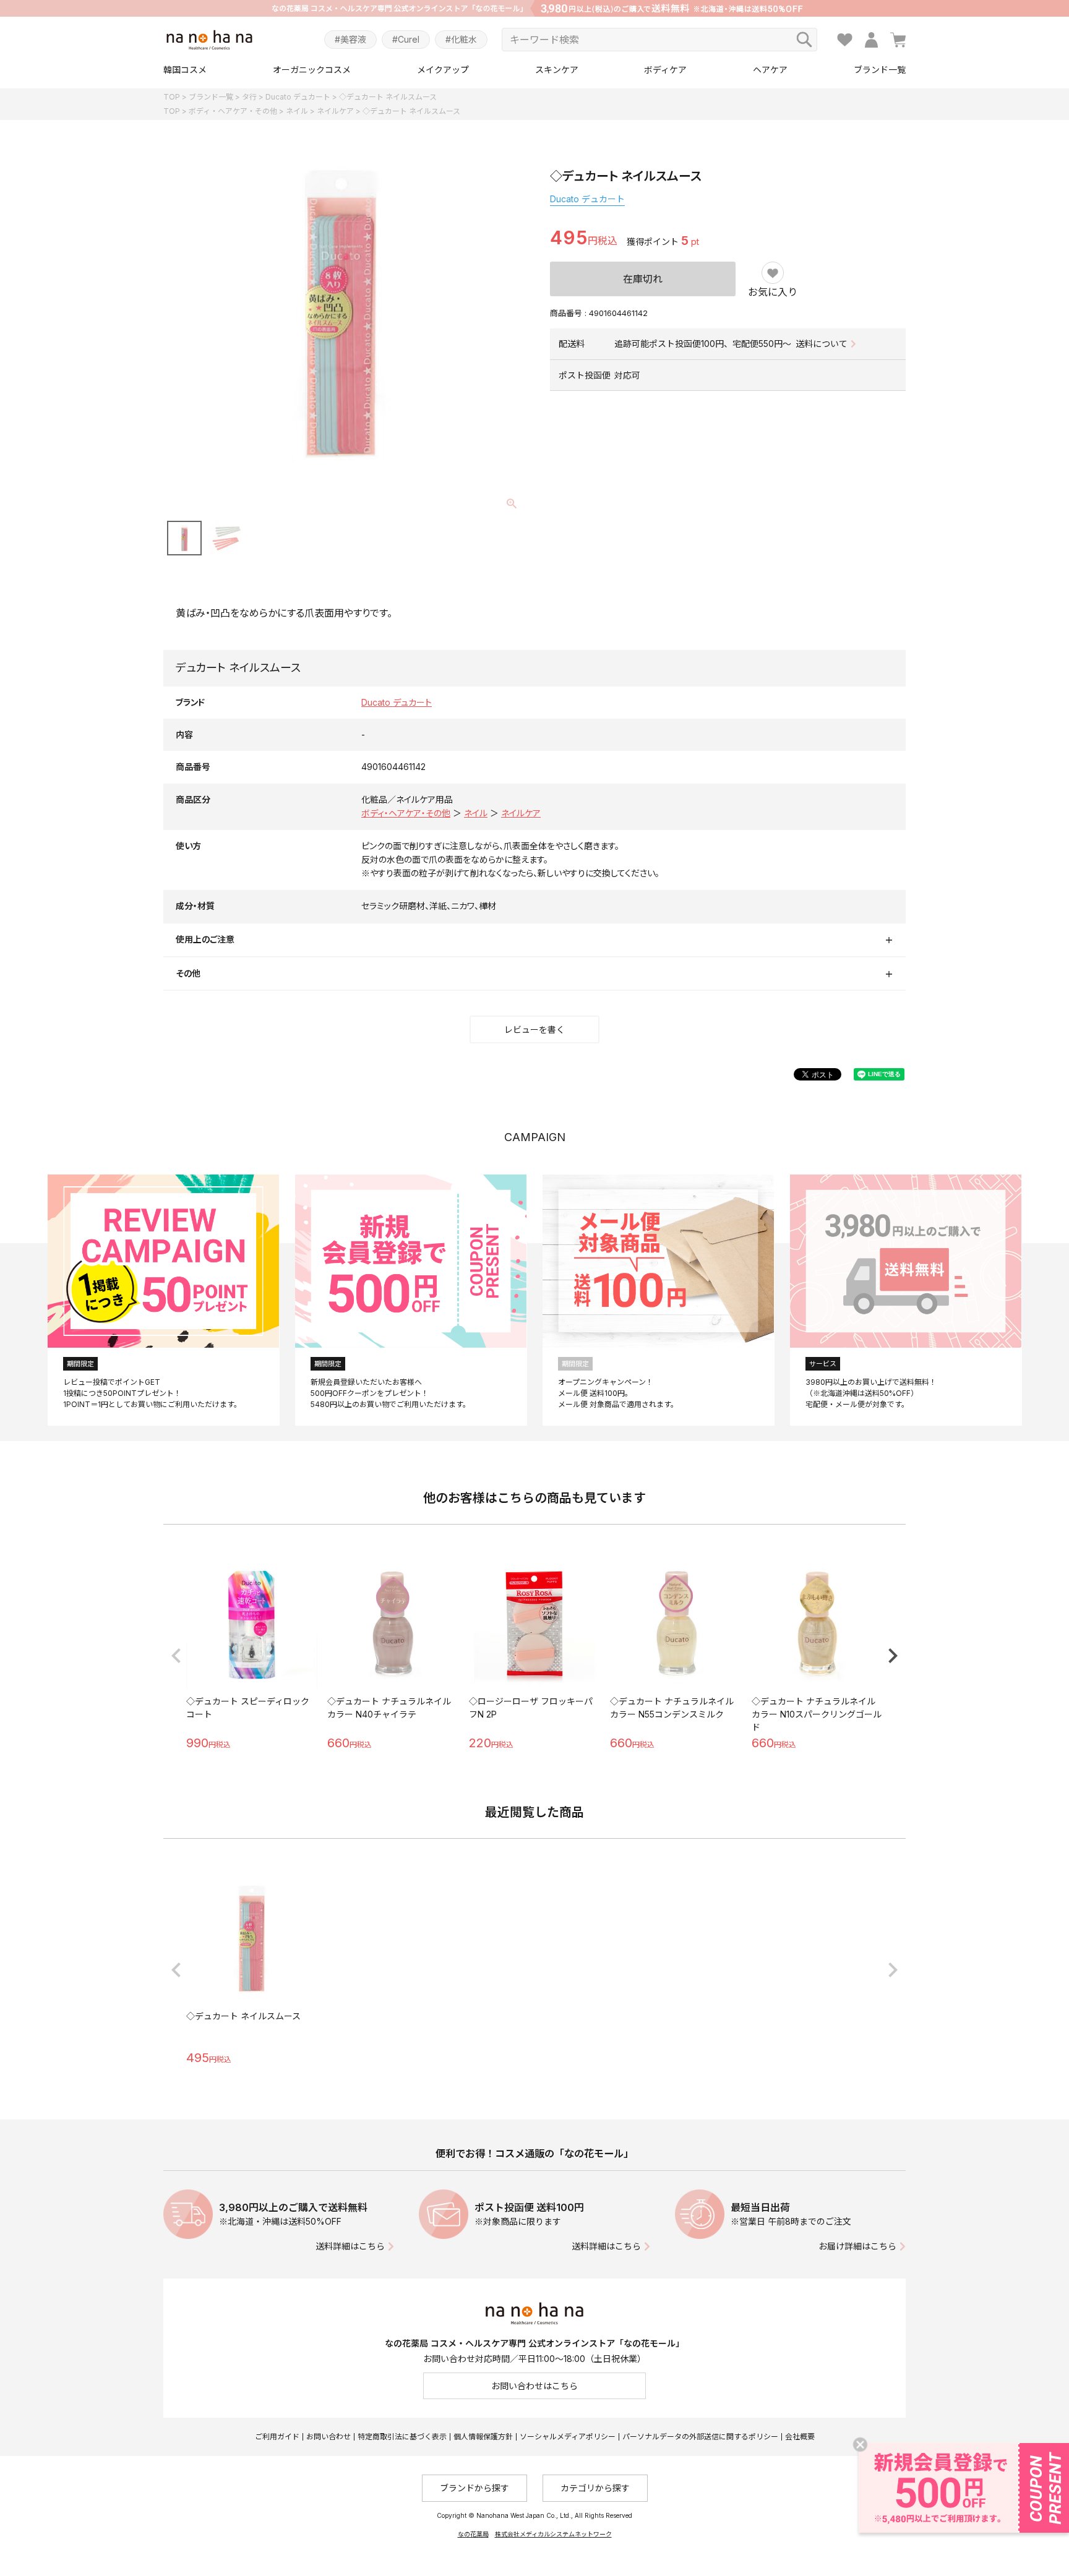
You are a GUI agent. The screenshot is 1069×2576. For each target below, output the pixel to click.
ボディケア (665, 70)
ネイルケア (335, 111)
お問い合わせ (328, 2437)
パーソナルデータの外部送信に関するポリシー (700, 2437)
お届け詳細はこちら (857, 2246)
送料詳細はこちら (350, 2246)
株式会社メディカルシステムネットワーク (553, 2534)
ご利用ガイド (277, 2437)
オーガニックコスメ (312, 70)
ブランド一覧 (880, 70)
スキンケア (557, 70)
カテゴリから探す (595, 2488)
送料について (822, 344)
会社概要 (800, 2437)
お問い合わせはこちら (534, 2386)
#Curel (406, 39)
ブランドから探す (474, 2488)
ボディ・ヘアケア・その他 (233, 111)
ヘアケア (770, 70)
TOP (172, 97)
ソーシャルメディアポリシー (568, 2437)
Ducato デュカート (298, 97)
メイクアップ (443, 70)
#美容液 (350, 39)
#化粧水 (461, 39)
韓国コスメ (185, 70)
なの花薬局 (473, 2534)
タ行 (249, 97)
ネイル (297, 111)
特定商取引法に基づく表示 (402, 2437)
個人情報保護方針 (483, 2437)
